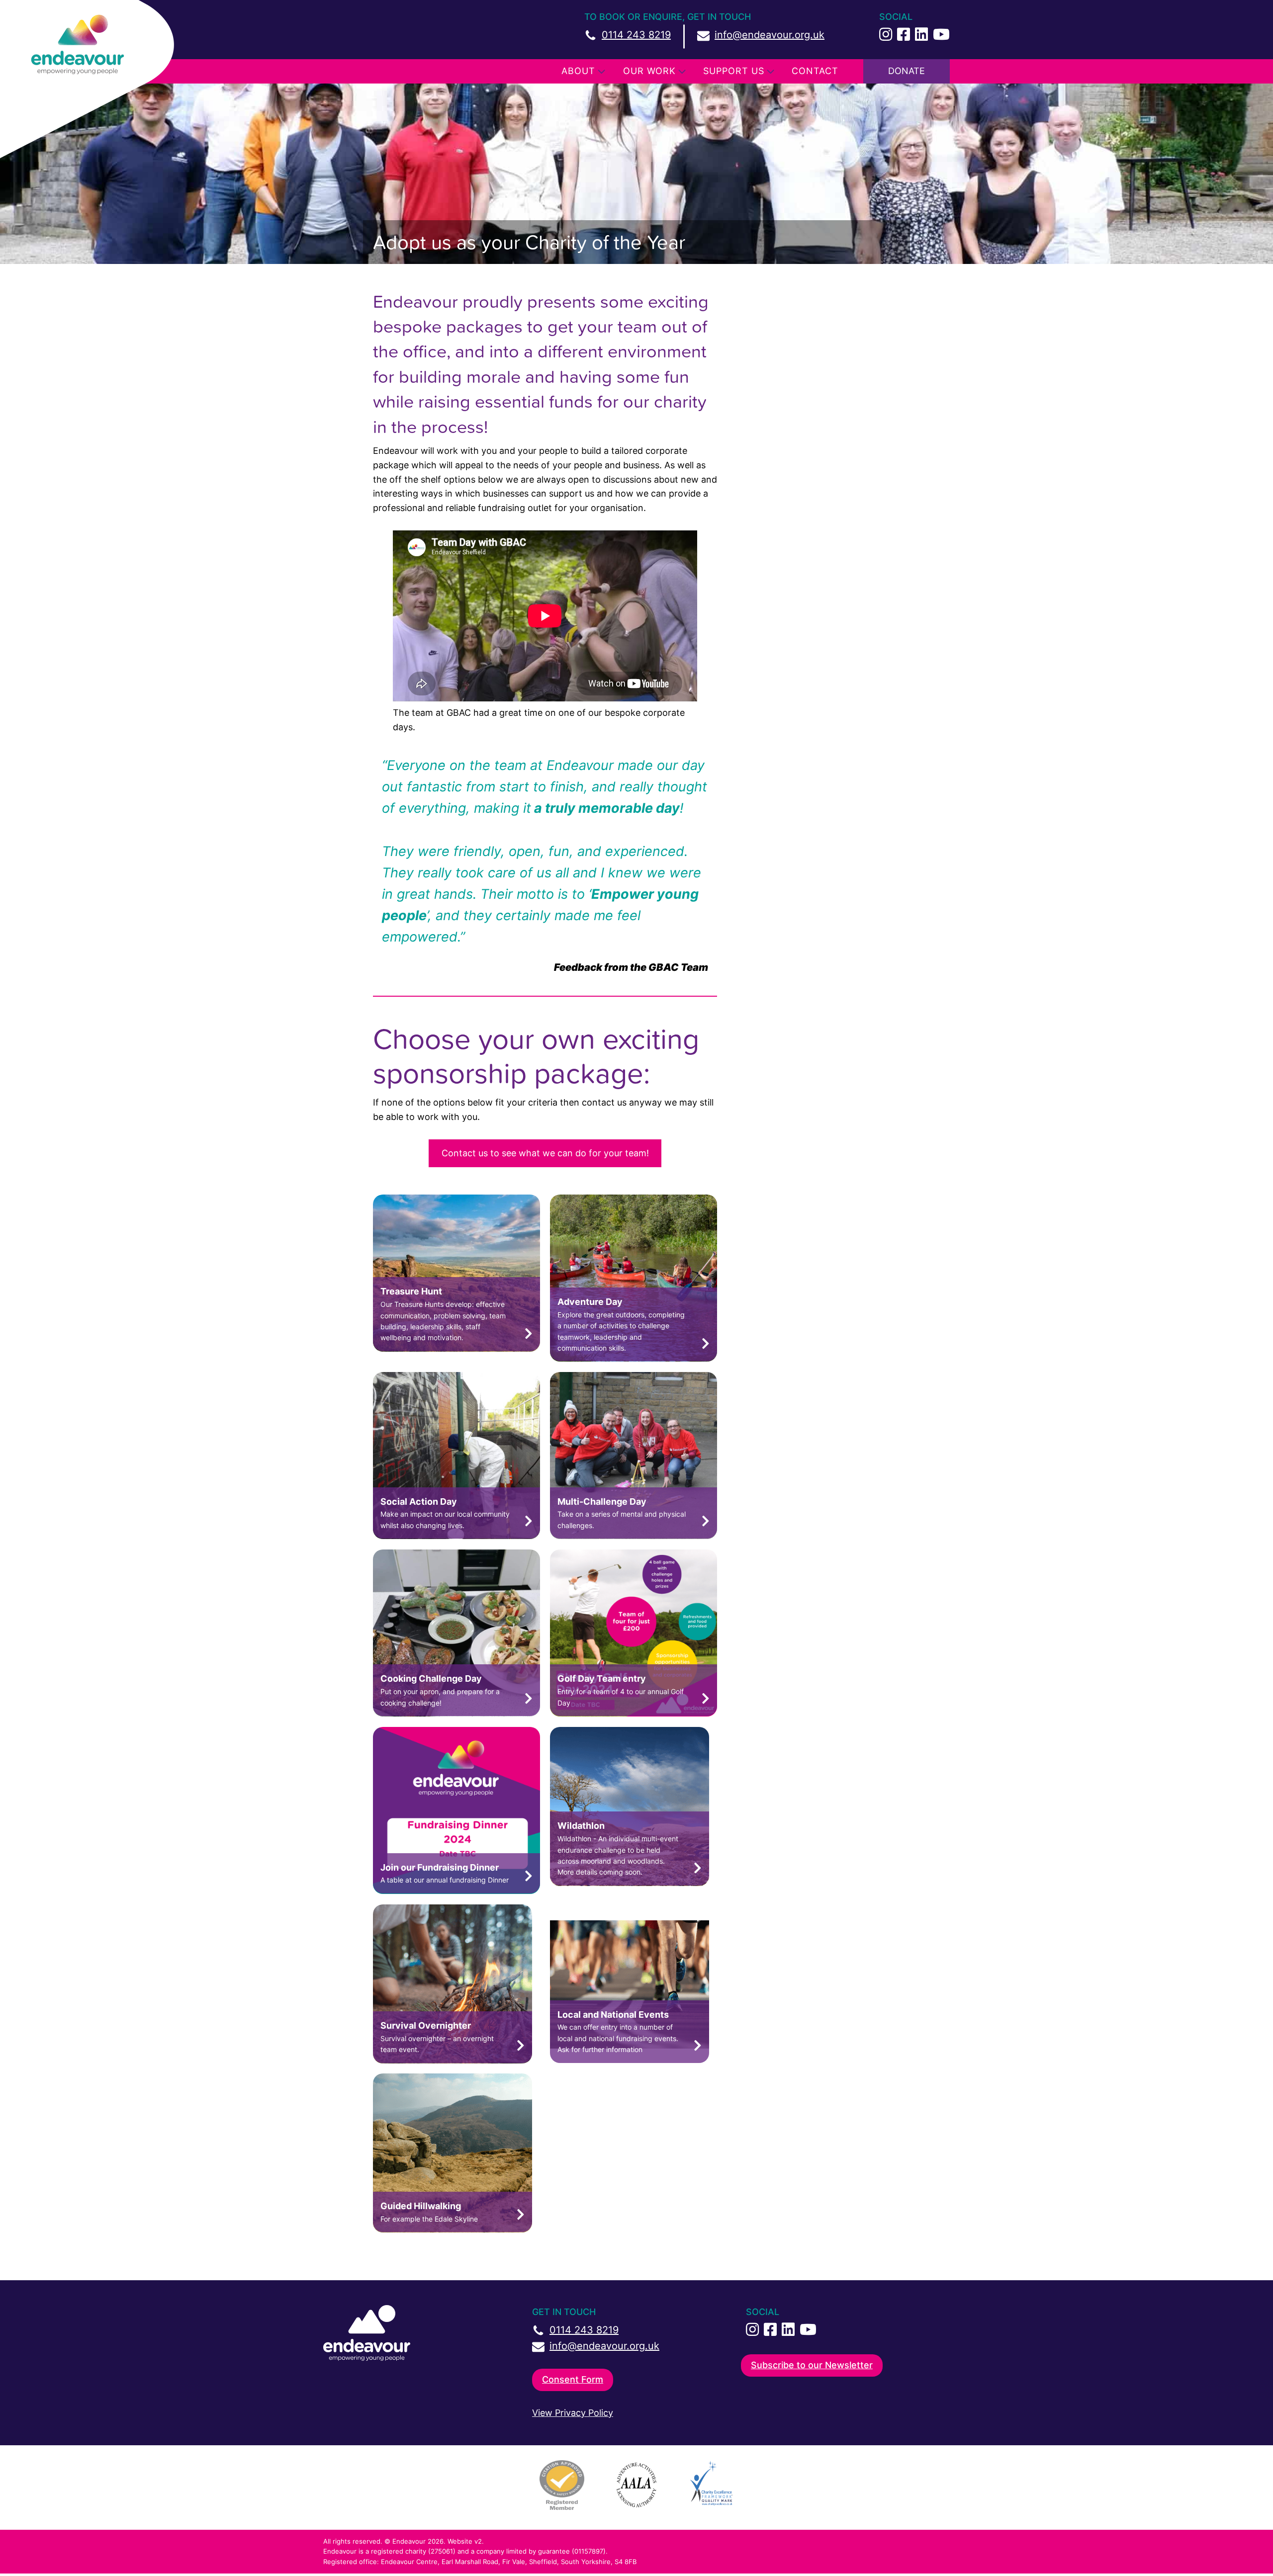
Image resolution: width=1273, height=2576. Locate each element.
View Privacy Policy (573, 2413)
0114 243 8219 (636, 35)
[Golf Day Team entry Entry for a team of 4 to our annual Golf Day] (634, 1713)
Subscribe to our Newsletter (812, 2365)
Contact (815, 71)
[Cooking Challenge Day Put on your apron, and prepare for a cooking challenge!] (456, 1713)
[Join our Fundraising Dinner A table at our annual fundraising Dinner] (456, 1891)
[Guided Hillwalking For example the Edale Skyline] (453, 2229)
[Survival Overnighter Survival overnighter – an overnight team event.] (453, 2060)
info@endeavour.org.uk (770, 35)
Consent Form (573, 2379)
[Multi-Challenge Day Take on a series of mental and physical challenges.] (634, 1536)
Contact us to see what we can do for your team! (545, 1153)
